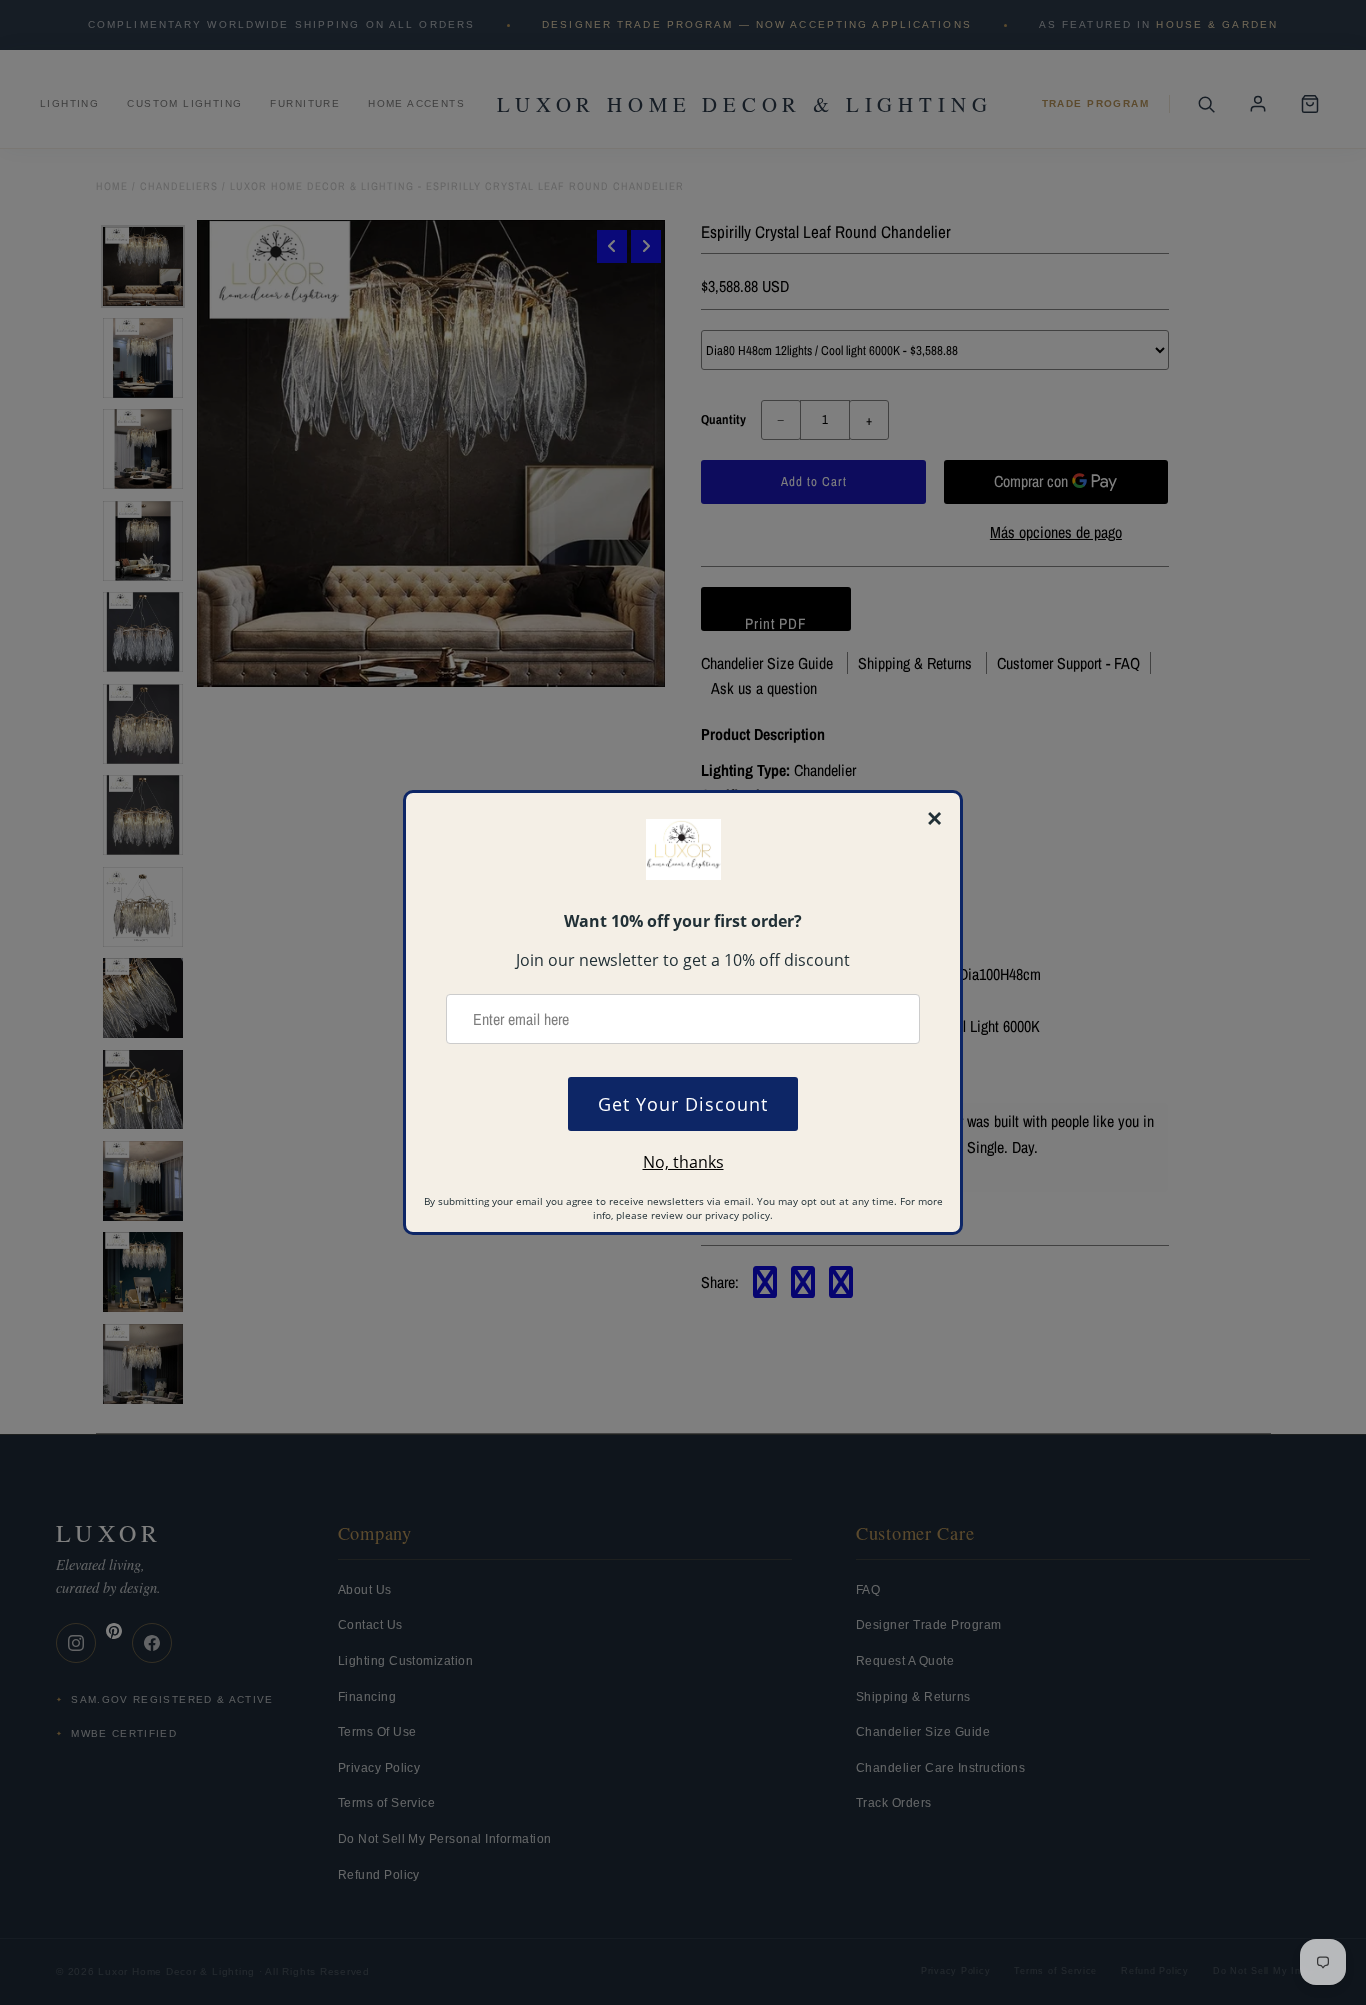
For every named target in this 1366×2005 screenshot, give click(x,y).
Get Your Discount (683, 1104)
